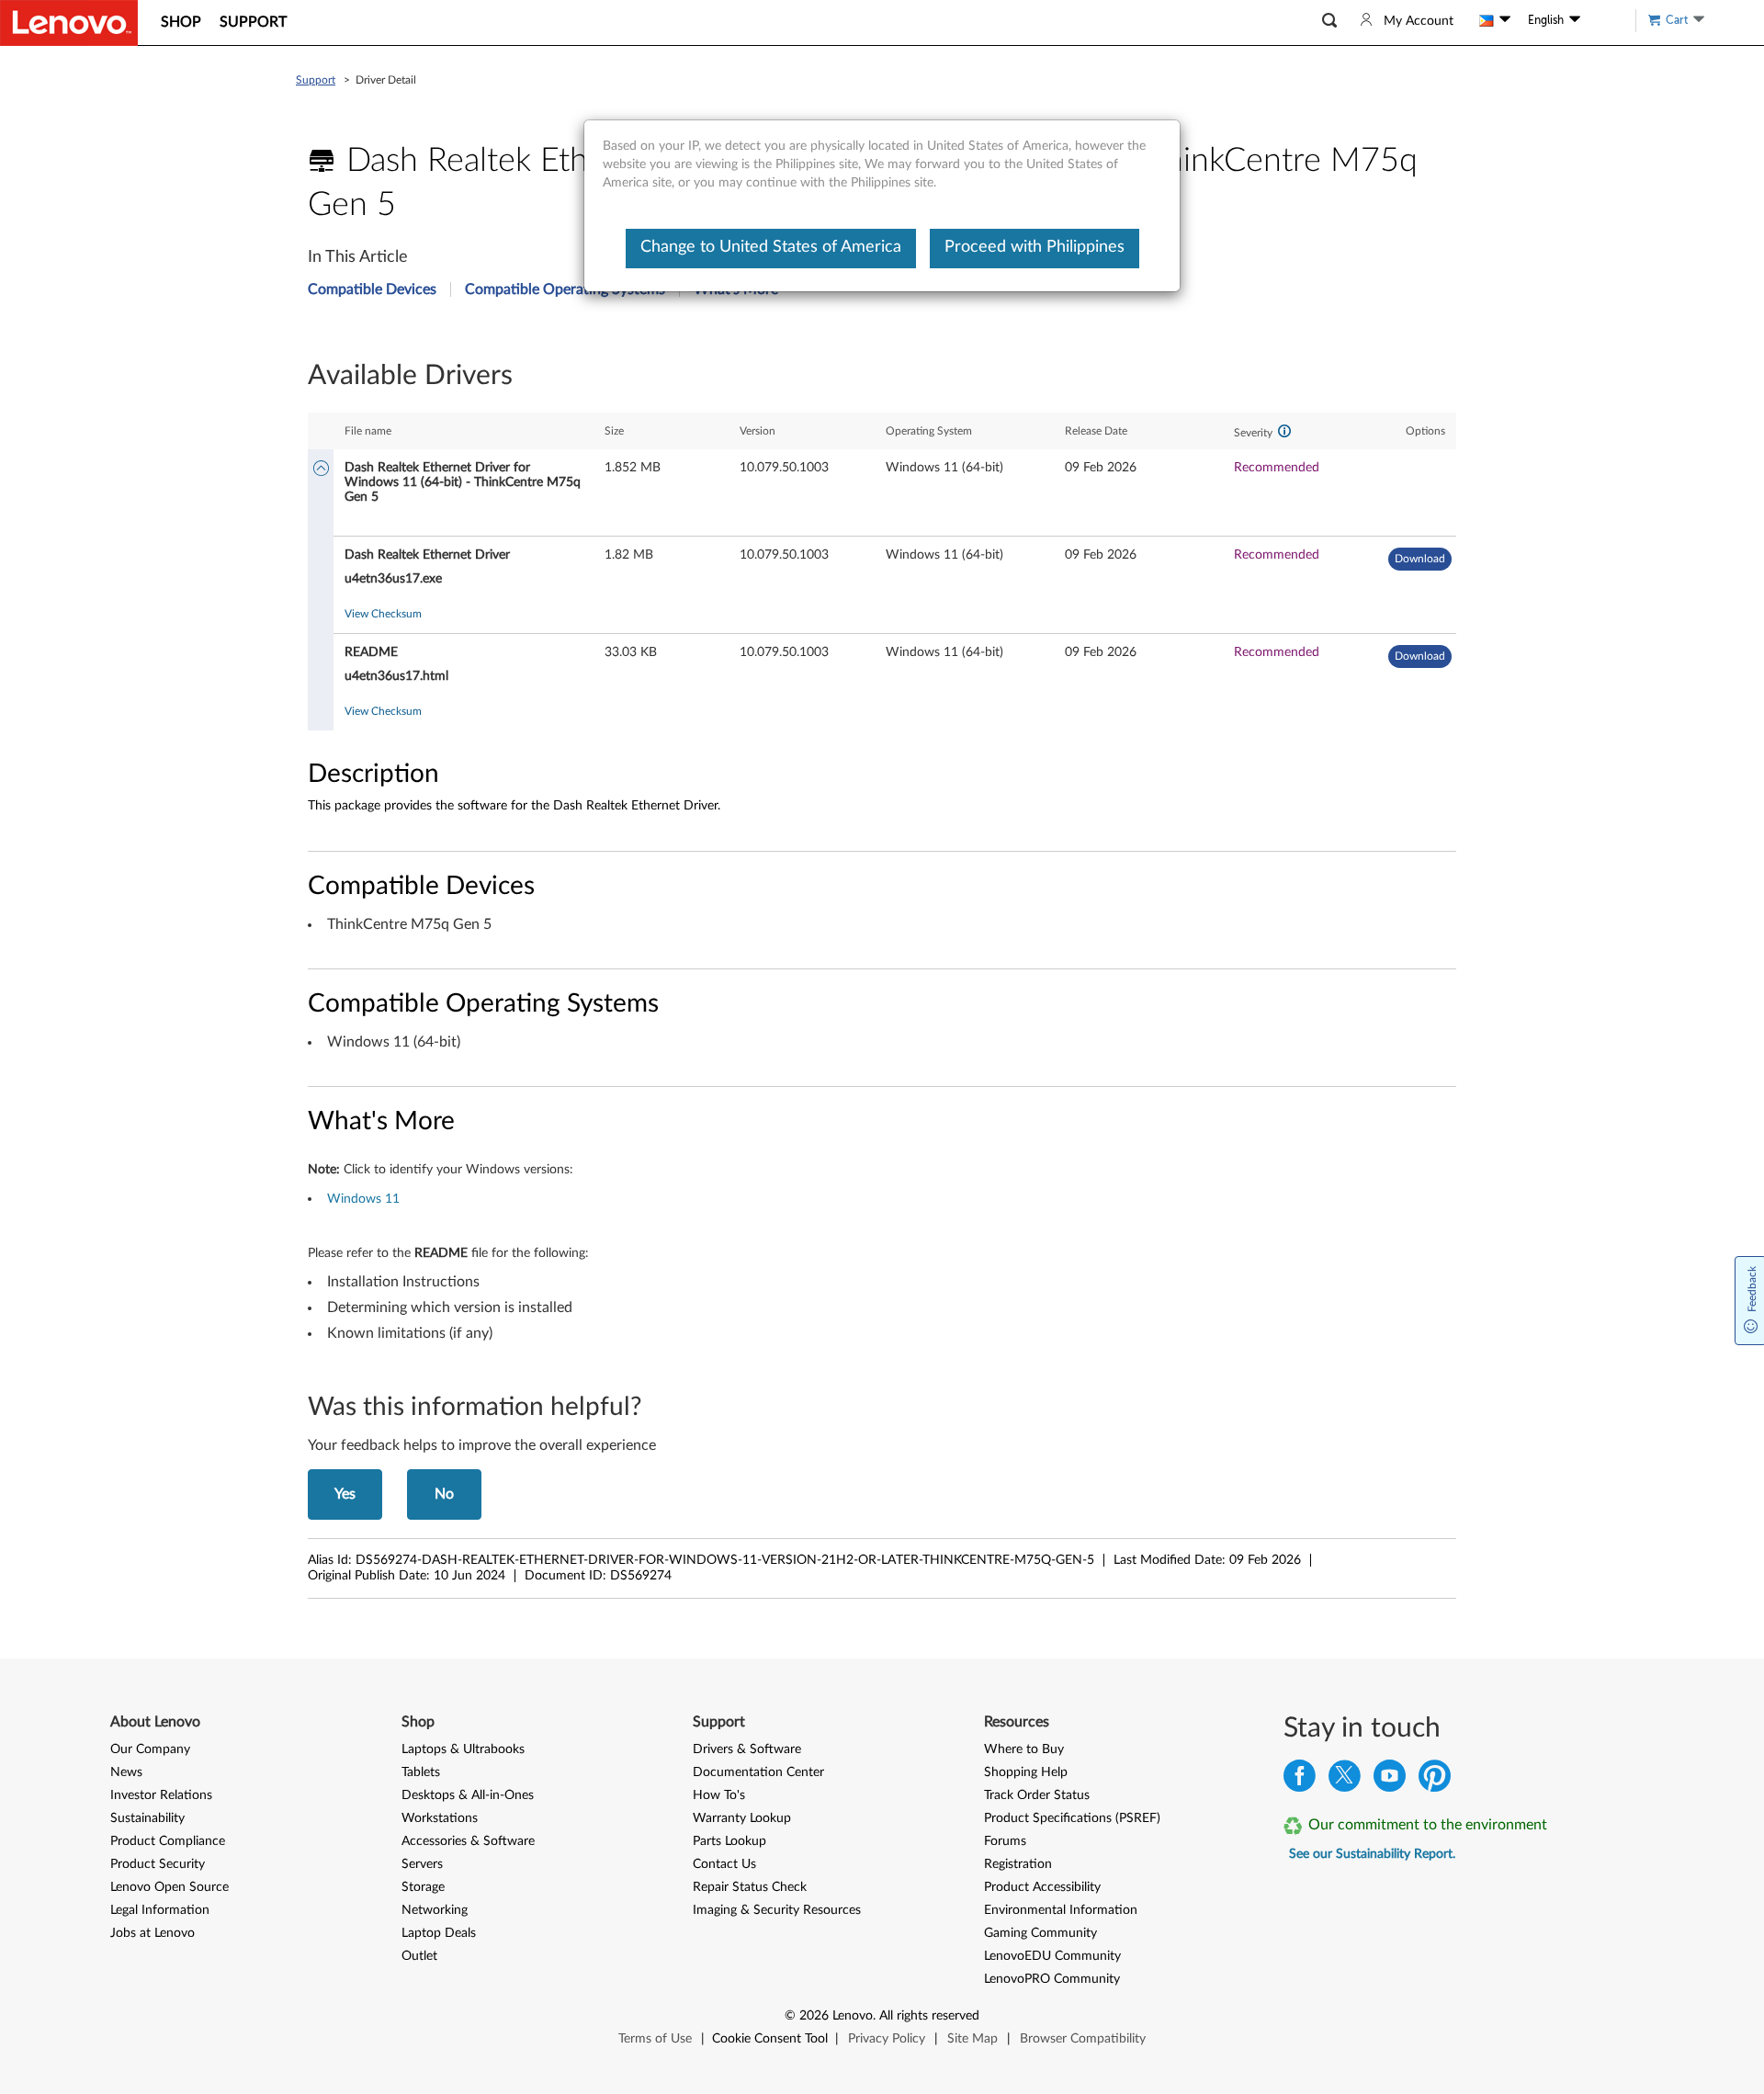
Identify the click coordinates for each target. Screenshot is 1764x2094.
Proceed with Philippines (1035, 247)
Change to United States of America (771, 247)
